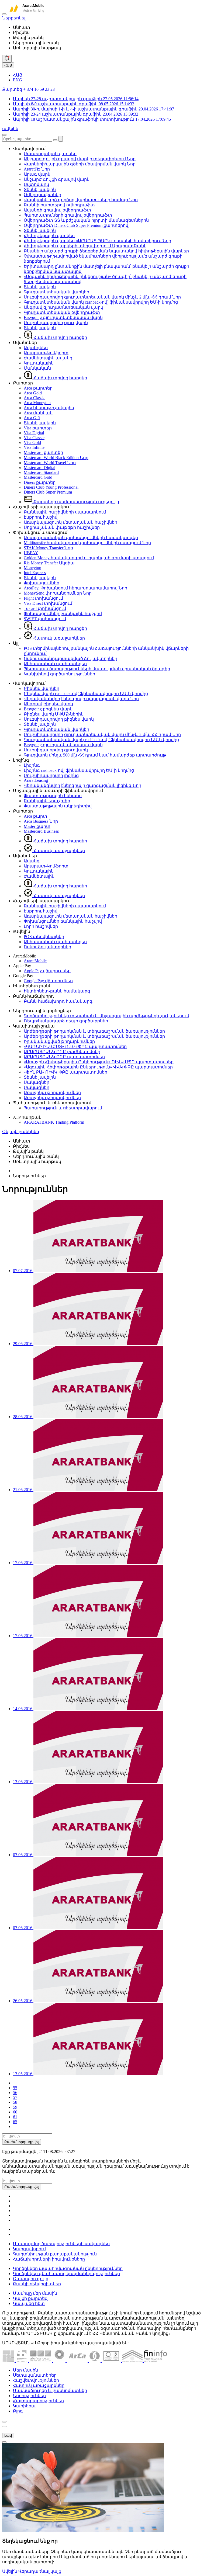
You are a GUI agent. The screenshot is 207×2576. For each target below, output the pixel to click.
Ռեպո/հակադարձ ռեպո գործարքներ (66, 1021)
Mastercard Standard (41, 472)
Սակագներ (37, 1082)
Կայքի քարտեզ (30, 2298)
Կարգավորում (29, 2249)
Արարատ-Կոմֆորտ (46, 353)
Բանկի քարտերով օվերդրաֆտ (59, 205)
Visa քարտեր (38, 428)
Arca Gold (33, 393)
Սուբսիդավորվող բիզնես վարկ (59, 719)
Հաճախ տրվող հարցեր (60, 337)
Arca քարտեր (38, 388)
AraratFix (37, 169)
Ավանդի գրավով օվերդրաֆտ (57, 210)
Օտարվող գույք (31, 2279)
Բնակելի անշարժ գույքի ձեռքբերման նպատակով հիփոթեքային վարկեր (106, 251)
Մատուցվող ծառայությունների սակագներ (61, 2244)
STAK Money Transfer (48, 548)
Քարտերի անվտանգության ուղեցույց (76, 502)
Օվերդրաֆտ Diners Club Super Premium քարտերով (76, 225)
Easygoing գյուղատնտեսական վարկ (63, 317)
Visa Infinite (34, 447)
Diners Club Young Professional (51, 487)
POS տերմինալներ (44, 937)
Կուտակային (39, 363)
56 (15, 2093)
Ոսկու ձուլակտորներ (47, 947)
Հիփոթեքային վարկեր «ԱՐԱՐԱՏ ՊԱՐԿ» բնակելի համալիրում (97, 241)
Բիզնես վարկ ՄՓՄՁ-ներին (54, 714)
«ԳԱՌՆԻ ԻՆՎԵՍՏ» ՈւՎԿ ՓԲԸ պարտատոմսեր (75, 1046)
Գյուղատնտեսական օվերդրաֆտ (62, 312)
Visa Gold (32, 442)
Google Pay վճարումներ (48, 981)
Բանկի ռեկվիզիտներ (37, 2284)
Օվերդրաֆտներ (42, 195)
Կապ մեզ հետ (29, 2304)
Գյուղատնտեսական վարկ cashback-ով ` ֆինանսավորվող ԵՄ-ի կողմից (101, 740)
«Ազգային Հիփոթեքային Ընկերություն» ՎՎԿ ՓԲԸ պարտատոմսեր (98, 1067)
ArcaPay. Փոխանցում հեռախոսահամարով (75, 588)
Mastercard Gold (38, 477)
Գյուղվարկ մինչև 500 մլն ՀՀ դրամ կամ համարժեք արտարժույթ (95, 755)
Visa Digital (34, 433)
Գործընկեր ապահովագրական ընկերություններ (68, 2268)
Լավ (8, 2436)
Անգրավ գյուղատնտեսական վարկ (63, 307)
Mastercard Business (41, 831)
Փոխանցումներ (42, 583)
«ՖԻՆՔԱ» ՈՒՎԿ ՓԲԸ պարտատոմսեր (65, 1072)
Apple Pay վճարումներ (47, 971)
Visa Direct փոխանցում (48, 603)
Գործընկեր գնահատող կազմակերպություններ (66, 2274)
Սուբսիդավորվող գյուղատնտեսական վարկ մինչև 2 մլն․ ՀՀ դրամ (102, 297)
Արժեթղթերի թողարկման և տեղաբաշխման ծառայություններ (94, 1031)
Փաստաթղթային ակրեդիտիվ (58, 806)
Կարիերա (24, 2406)
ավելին (10, 129)
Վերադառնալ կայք (40, 2571)
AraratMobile (35, 961)
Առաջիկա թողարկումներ (52, 1093)
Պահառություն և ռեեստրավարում (63, 1108)
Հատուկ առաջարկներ (59, 638)
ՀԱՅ (8, 65)
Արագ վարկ (37, 174)
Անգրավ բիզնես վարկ (48, 704)
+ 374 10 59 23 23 (39, 89)
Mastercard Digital (39, 468)
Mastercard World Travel (50, 463)
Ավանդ (32, 861)
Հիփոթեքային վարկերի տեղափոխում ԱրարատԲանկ (85, 246)
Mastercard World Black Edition (56, 458)
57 (15, 2097)
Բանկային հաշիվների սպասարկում (65, 512)
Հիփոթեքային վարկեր (49, 236)
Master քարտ (37, 826)
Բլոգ (18, 2411)
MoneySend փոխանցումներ (58, 593)
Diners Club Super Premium (48, 492)
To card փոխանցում (45, 608)
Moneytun (32, 568)
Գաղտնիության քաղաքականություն (55, 2254)
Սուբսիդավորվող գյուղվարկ (56, 323)
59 (15, 2107)
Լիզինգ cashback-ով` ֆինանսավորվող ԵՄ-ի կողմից (79, 770)
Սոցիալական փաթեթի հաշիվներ (62, 527)
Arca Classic (34, 398)
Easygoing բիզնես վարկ (48, 709)
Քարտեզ (12, 89)
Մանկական (37, 368)
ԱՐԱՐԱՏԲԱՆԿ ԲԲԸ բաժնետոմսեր (62, 1052)
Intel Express (35, 573)
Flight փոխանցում (43, 598)
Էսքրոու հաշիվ (41, 517)
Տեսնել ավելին (40, 190)
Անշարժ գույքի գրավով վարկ (57, 179)
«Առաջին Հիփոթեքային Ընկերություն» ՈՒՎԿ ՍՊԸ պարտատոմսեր (99, 1062)
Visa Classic (34, 438)
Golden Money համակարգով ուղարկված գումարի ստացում (89, 558)
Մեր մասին (25, 2370)
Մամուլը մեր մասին (35, 2293)
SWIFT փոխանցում (45, 619)
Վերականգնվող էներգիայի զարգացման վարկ (81, 699)
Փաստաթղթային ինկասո (53, 796)
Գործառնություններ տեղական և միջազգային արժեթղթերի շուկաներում (106, 1016)
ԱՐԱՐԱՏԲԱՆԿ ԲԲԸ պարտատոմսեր (64, 1057)
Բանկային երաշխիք (47, 801)
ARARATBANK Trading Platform (54, 1122)
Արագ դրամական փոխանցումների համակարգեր (81, 538)
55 (15, 2088)
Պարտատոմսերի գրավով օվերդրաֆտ (68, 215)
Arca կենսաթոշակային (49, 408)
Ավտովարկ (36, 184)
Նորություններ (29, 2396)
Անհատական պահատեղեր (55, 664)
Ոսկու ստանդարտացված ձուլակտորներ (70, 659)
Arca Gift (32, 418)
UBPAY (31, 553)
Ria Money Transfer (49, 563)
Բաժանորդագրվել (22, 2142)
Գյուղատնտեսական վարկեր (56, 292)
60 (15, 2112)
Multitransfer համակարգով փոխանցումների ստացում (87, 543)
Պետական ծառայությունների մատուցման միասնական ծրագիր (97, 669)
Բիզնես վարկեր (42, 688)
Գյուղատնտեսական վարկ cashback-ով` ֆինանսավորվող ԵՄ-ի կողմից (101, 302)
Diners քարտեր (40, 482)
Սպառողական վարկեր (50, 154)
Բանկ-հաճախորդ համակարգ (58, 1001)
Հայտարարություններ (38, 2401)
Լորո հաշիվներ (41, 926)
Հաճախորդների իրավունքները (49, 2259)
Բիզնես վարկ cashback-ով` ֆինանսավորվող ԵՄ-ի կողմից (86, 694)
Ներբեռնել (14, 18)
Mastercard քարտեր (43, 452)
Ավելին (10, 2571)
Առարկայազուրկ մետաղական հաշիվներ (70, 522)
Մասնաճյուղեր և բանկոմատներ (50, 2391)
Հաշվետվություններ (36, 2380)
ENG (18, 80)
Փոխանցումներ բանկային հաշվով (63, 614)
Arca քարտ (35, 816)
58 (15, 2102)
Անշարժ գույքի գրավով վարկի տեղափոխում (80, 159)
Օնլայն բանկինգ (21, 1132)
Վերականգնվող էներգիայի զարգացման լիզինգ (82, 785)
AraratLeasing (36, 780)
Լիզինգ (32, 765)
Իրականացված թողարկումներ (59, 1041)
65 (15, 2122)
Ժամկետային (39, 876)
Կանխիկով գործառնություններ (59, 674)
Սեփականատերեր (35, 2375)
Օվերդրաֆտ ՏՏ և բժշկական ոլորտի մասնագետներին (86, 220)
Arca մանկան (38, 413)
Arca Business (41, 821)
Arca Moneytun (37, 403)
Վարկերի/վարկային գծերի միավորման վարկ (80, 164)
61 (15, 2117)
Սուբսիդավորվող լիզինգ (51, 775)
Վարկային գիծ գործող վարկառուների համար (81, 200)
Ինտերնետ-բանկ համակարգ (57, 991)
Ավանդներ (36, 348)
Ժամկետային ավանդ (48, 358)
